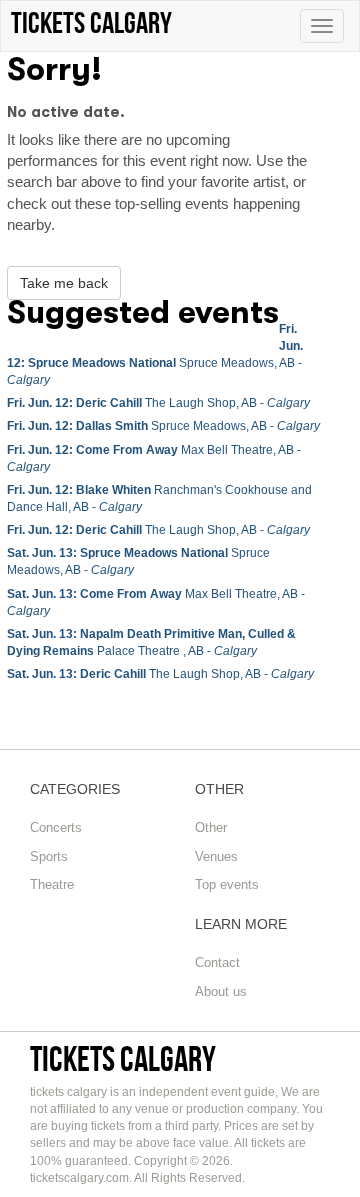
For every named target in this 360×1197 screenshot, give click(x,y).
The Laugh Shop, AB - (158, 403)
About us (221, 991)
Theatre (52, 884)
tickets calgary (123, 1058)
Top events (227, 884)
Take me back (64, 283)
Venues (216, 856)
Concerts (56, 827)
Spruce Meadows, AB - (163, 426)
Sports (49, 856)
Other (211, 827)
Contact (217, 962)
